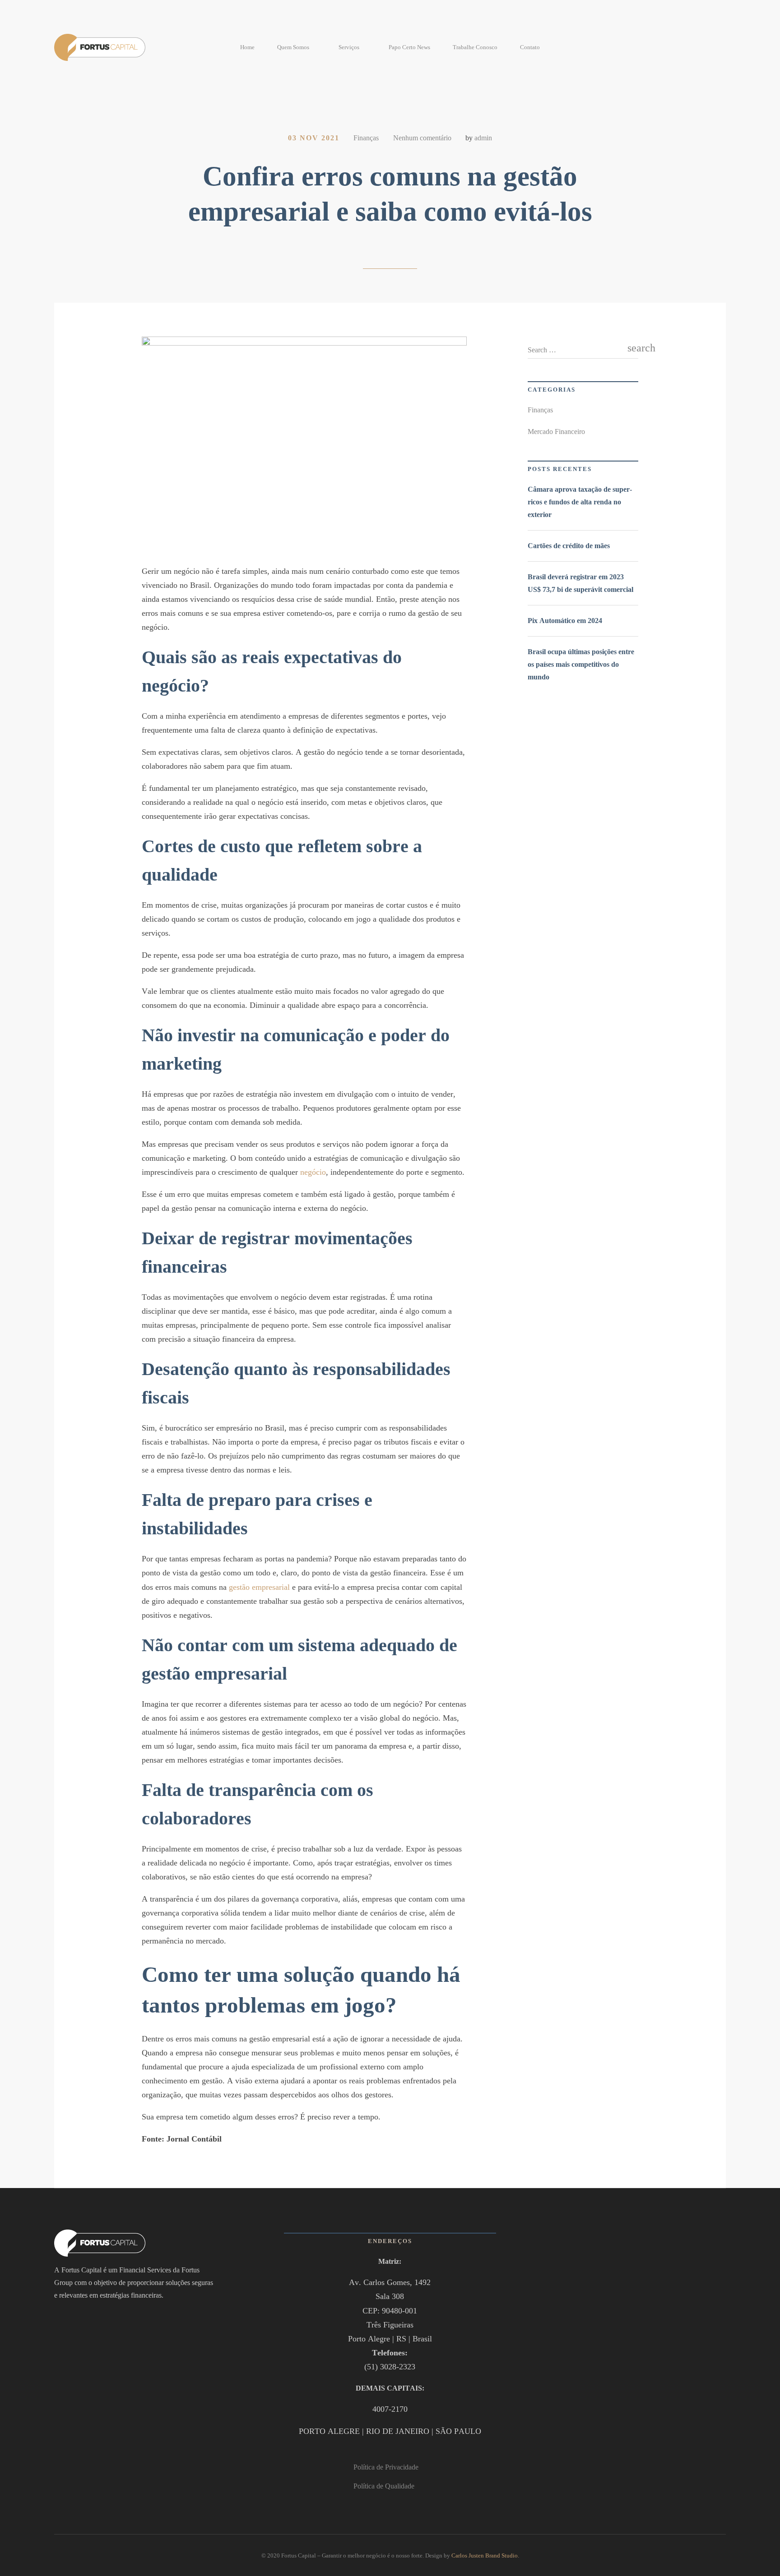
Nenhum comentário (422, 138)
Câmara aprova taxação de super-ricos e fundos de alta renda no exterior (580, 502)
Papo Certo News (409, 47)
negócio (313, 1172)
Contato (530, 47)
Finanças (366, 138)
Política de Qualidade (384, 2486)
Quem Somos (293, 47)
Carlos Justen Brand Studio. (485, 2555)
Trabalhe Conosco (475, 47)
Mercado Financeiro (556, 432)
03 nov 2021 (314, 138)
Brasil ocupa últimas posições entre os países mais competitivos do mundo (581, 664)
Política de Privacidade (386, 2467)
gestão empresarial (259, 1587)
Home (247, 47)
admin (483, 138)
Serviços (349, 47)
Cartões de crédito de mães (569, 546)
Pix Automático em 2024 (565, 621)
